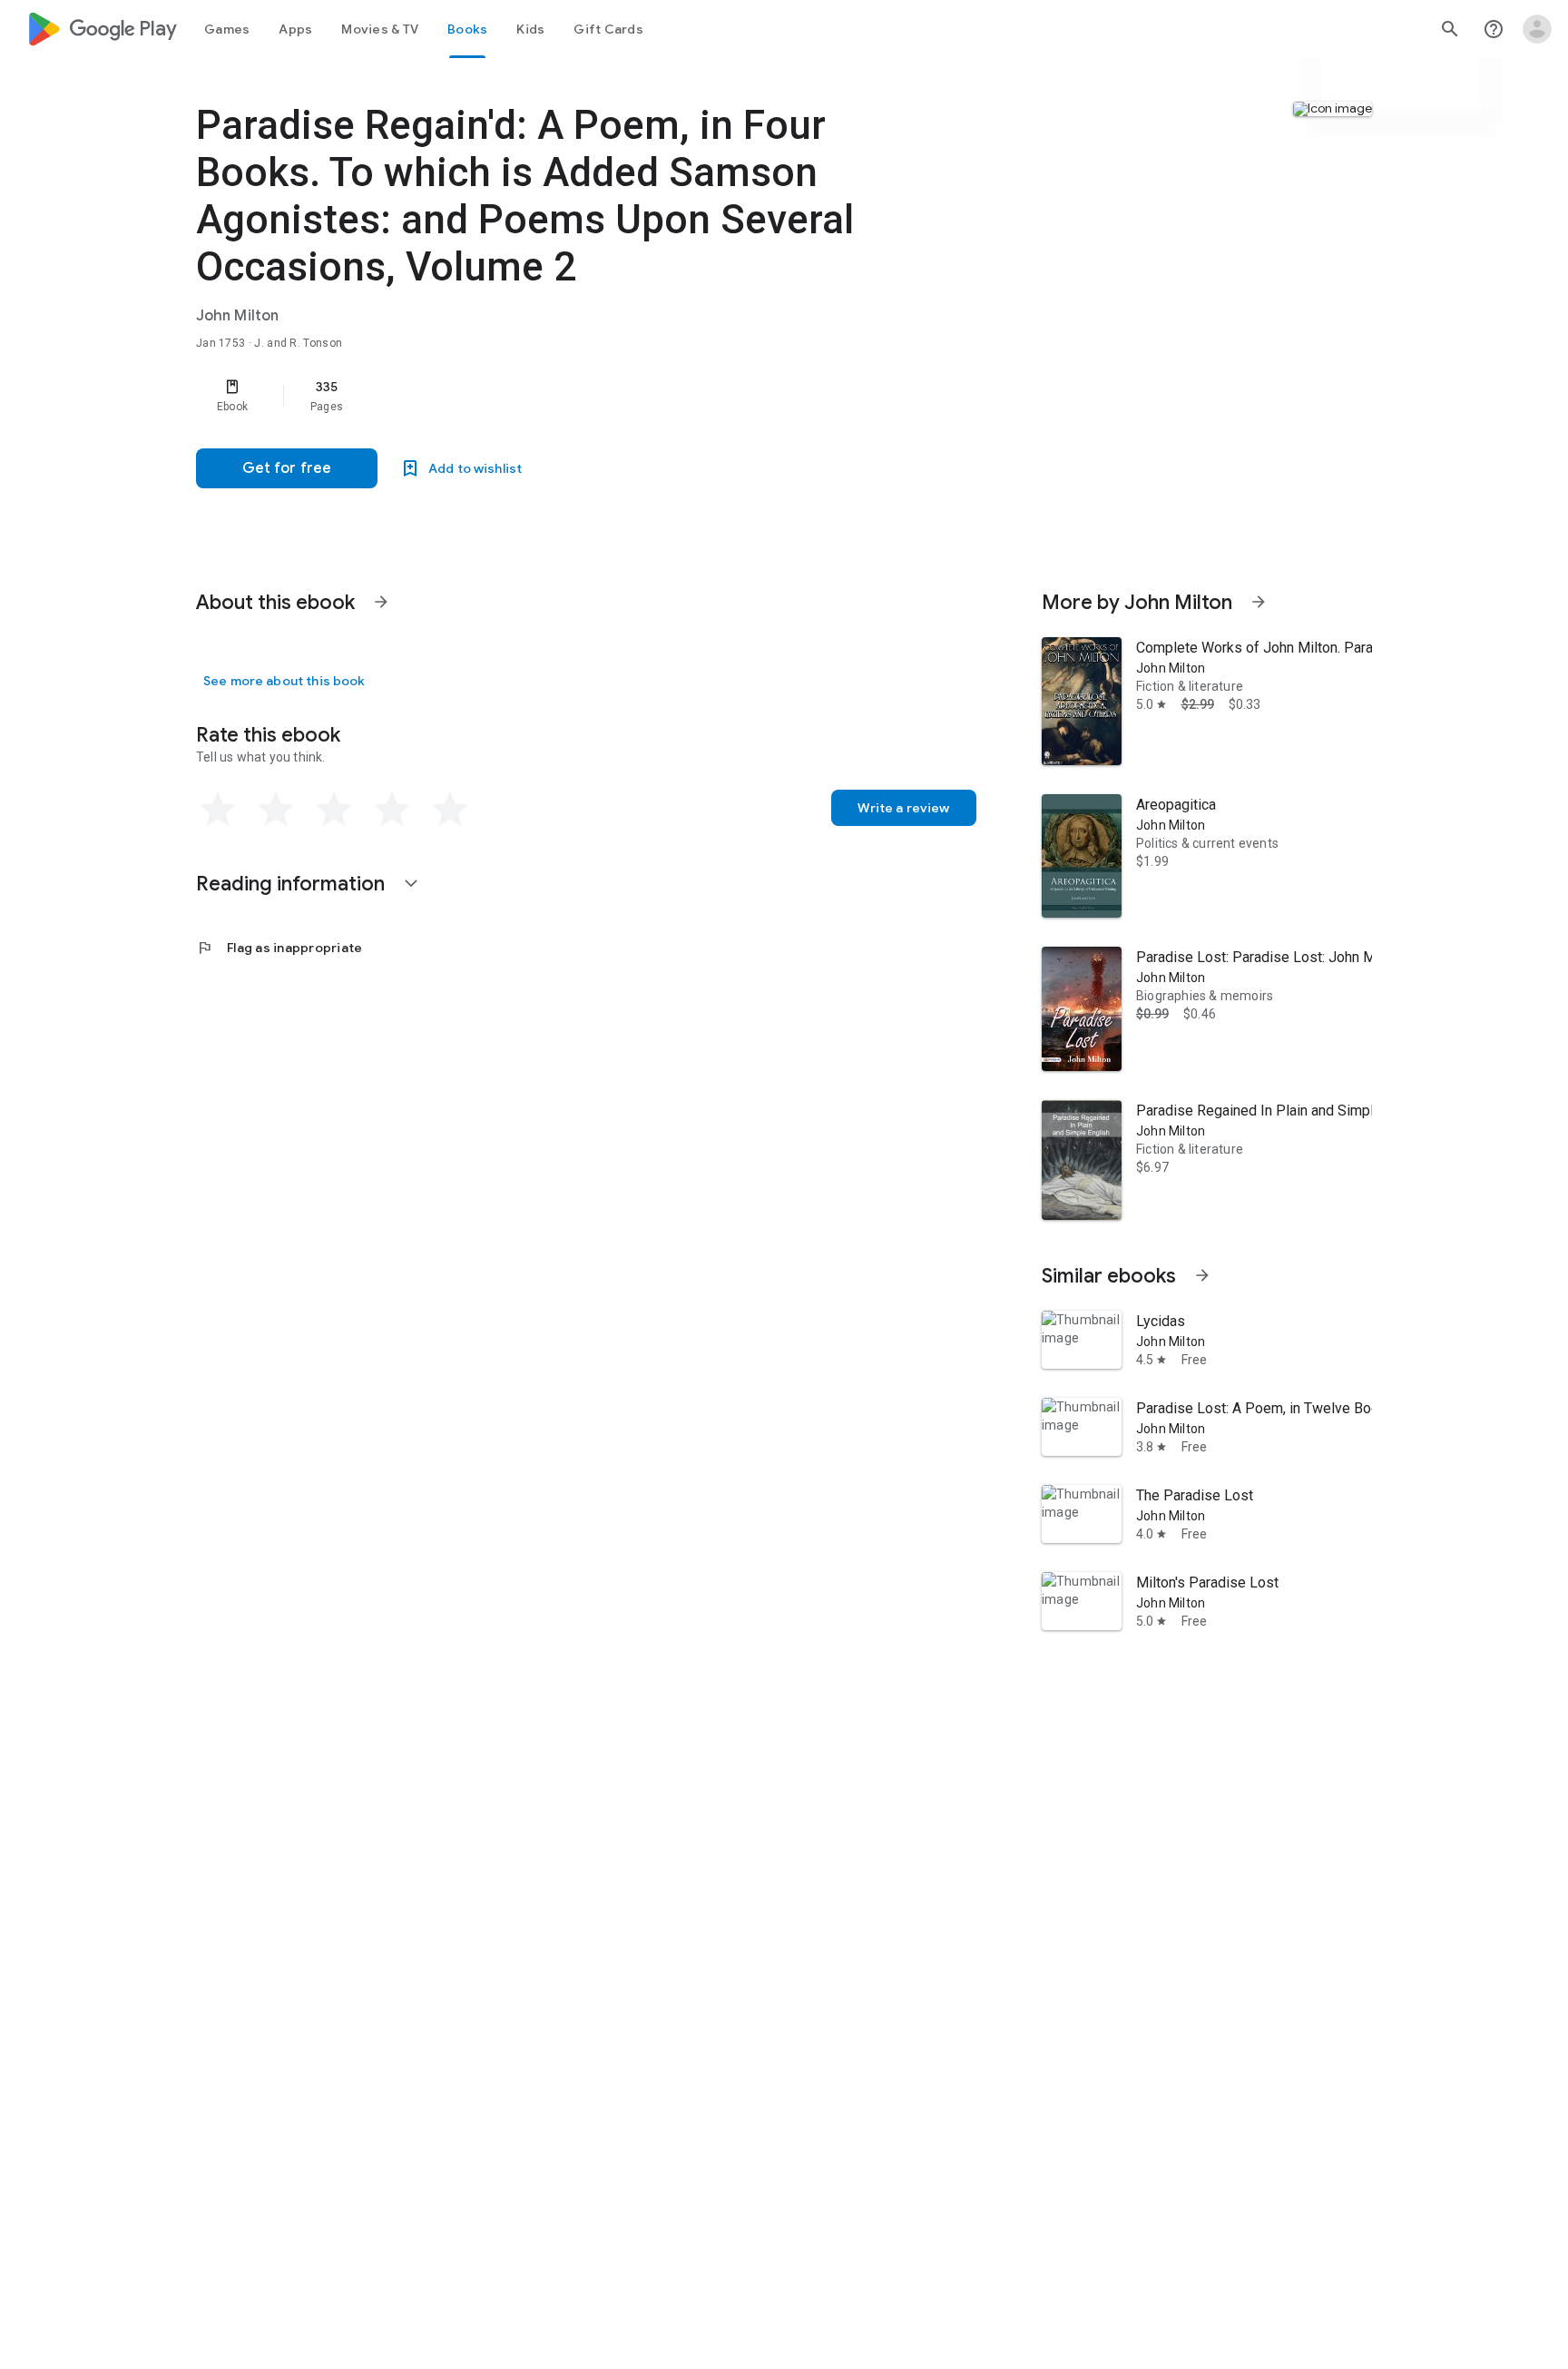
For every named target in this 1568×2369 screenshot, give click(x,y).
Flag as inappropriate (279, 948)
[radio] (218, 810)
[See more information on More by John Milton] (1259, 602)
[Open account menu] (1537, 29)
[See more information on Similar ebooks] (1202, 1275)
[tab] (227, 29)
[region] (559, 396)
